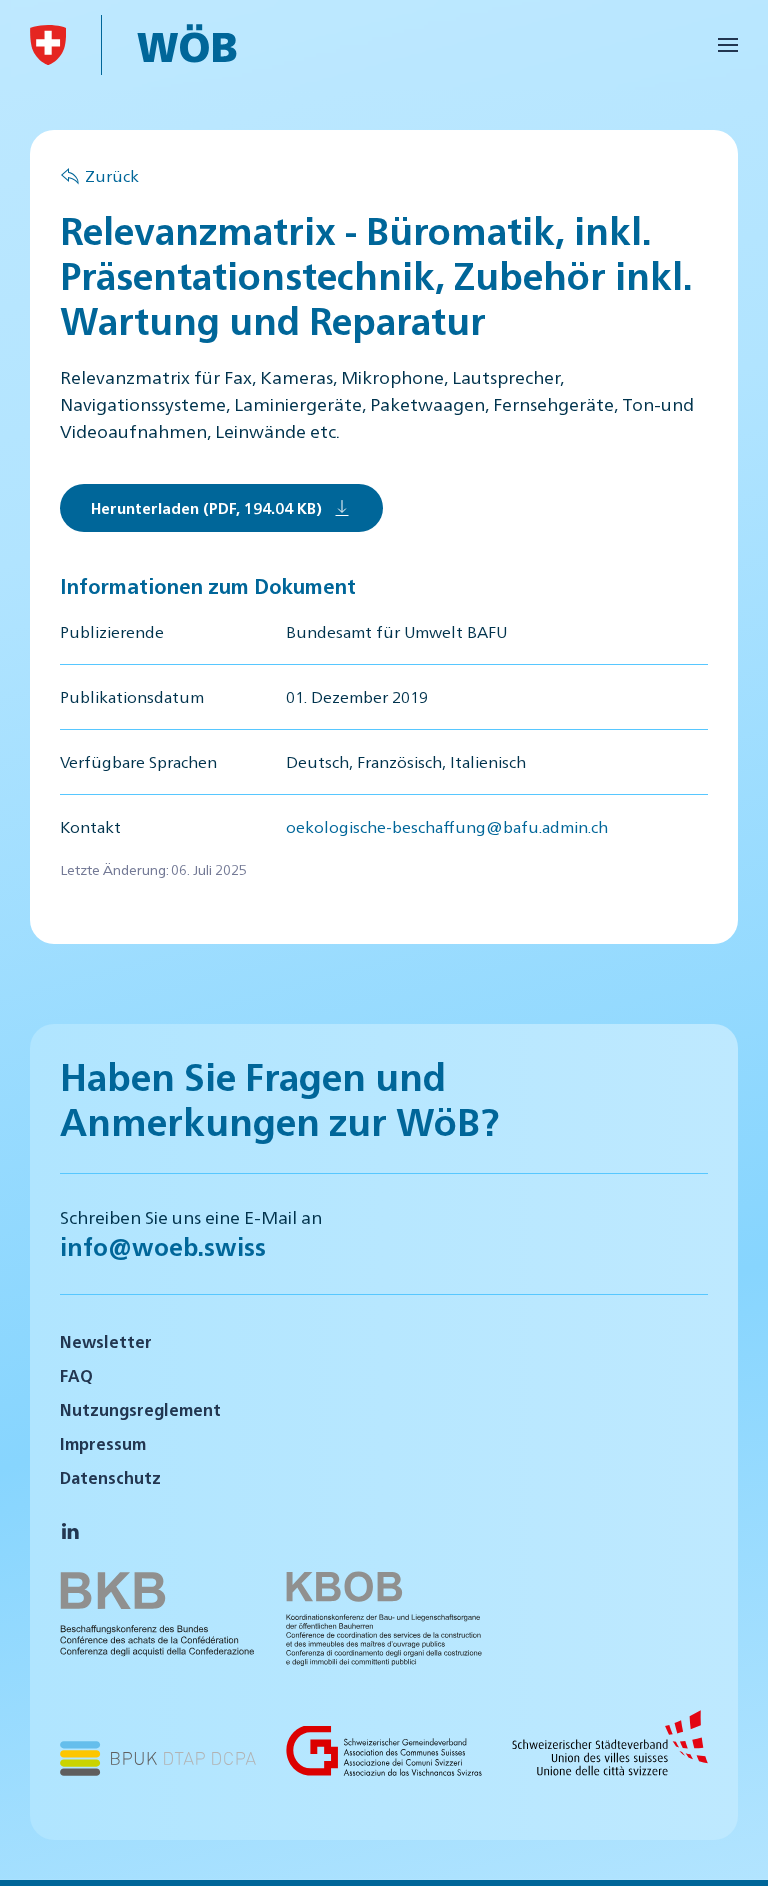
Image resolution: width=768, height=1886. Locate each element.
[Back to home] (48, 45)
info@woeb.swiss (163, 1246)
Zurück (112, 175)
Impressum (103, 1443)
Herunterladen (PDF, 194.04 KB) (206, 507)
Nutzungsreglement (140, 1409)
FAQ (76, 1375)
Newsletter (106, 1341)
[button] (728, 45)
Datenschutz (110, 1477)
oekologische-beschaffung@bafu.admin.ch (447, 826)
